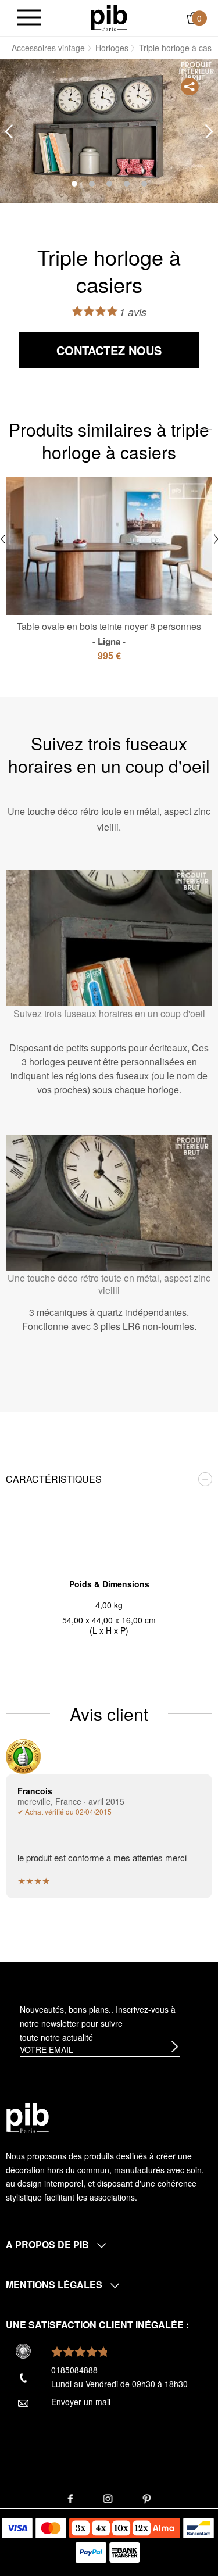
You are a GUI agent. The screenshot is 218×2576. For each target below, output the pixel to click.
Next (209, 132)
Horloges (112, 48)
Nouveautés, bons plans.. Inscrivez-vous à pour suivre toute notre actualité (98, 2023)
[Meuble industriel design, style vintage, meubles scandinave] (109, 17)
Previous (9, 132)
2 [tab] (92, 184)
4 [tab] (127, 184)
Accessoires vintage (48, 48)
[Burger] (29, 18)
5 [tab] (144, 184)
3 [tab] (109, 184)
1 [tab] (74, 184)
